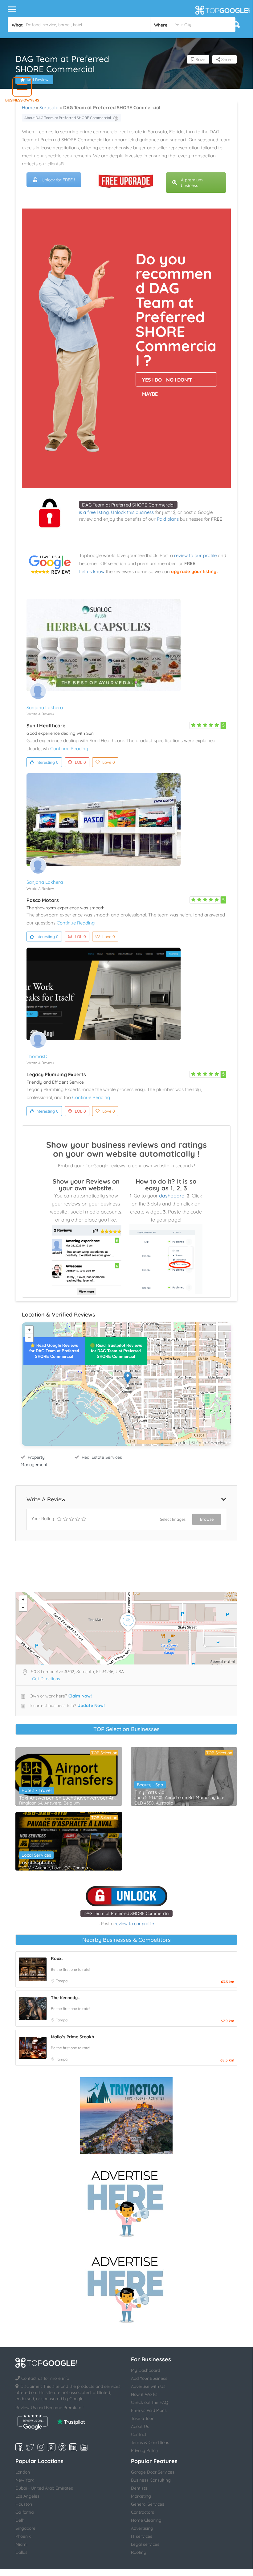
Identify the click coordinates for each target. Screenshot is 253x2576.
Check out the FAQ (150, 2402)
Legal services (145, 2544)
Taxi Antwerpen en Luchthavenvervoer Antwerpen (69, 1798)
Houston (24, 2504)
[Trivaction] (126, 2116)
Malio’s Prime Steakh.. (73, 2037)
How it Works (144, 2394)
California (24, 2512)
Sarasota (49, 108)
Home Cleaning (146, 2520)
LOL (80, 762)
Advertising (142, 2528)
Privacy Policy (144, 2450)
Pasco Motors (43, 900)
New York (25, 2480)
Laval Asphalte (36, 1863)
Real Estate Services (102, 1457)
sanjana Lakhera (45, 707)
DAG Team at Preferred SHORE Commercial (128, 505)
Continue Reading (69, 748)
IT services (142, 2536)
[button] (22, 87)
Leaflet (181, 1443)
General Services (148, 2504)
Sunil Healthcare (46, 726)
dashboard (172, 1196)
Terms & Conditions (150, 2442)
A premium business (192, 183)
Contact (139, 2434)
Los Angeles (27, 2496)
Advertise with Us (148, 2386)
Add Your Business (149, 2378)
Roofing (139, 2552)
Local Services (36, 1855)
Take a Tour (142, 2418)
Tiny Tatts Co (149, 1792)
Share (226, 60)
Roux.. (57, 1958)
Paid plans (168, 519)
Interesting (47, 762)
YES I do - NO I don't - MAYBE (169, 382)
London (23, 2472)
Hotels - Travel (37, 1790)
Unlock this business (132, 512)
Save (200, 60)
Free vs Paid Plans (149, 2410)
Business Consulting (151, 2480)
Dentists (139, 2488)
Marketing (141, 2496)
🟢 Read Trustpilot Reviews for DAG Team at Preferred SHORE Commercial (116, 1351)
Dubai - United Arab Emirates (44, 2488)
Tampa (62, 1981)
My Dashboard (145, 2370)
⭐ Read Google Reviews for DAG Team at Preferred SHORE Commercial (54, 1351)
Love (109, 762)
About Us (140, 2426)
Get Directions (46, 1679)
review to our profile (195, 555)
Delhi (20, 2520)
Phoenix (23, 2536)
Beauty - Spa (150, 1785)
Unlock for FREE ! (58, 180)
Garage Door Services (153, 2472)
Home (28, 108)
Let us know (92, 571)
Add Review (37, 80)
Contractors (143, 2512)
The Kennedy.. (65, 1998)
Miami (21, 2544)
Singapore (25, 2528)
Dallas (21, 2552)
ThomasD (37, 1056)
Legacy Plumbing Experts (56, 1074)
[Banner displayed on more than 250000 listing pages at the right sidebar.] (126, 2202)
